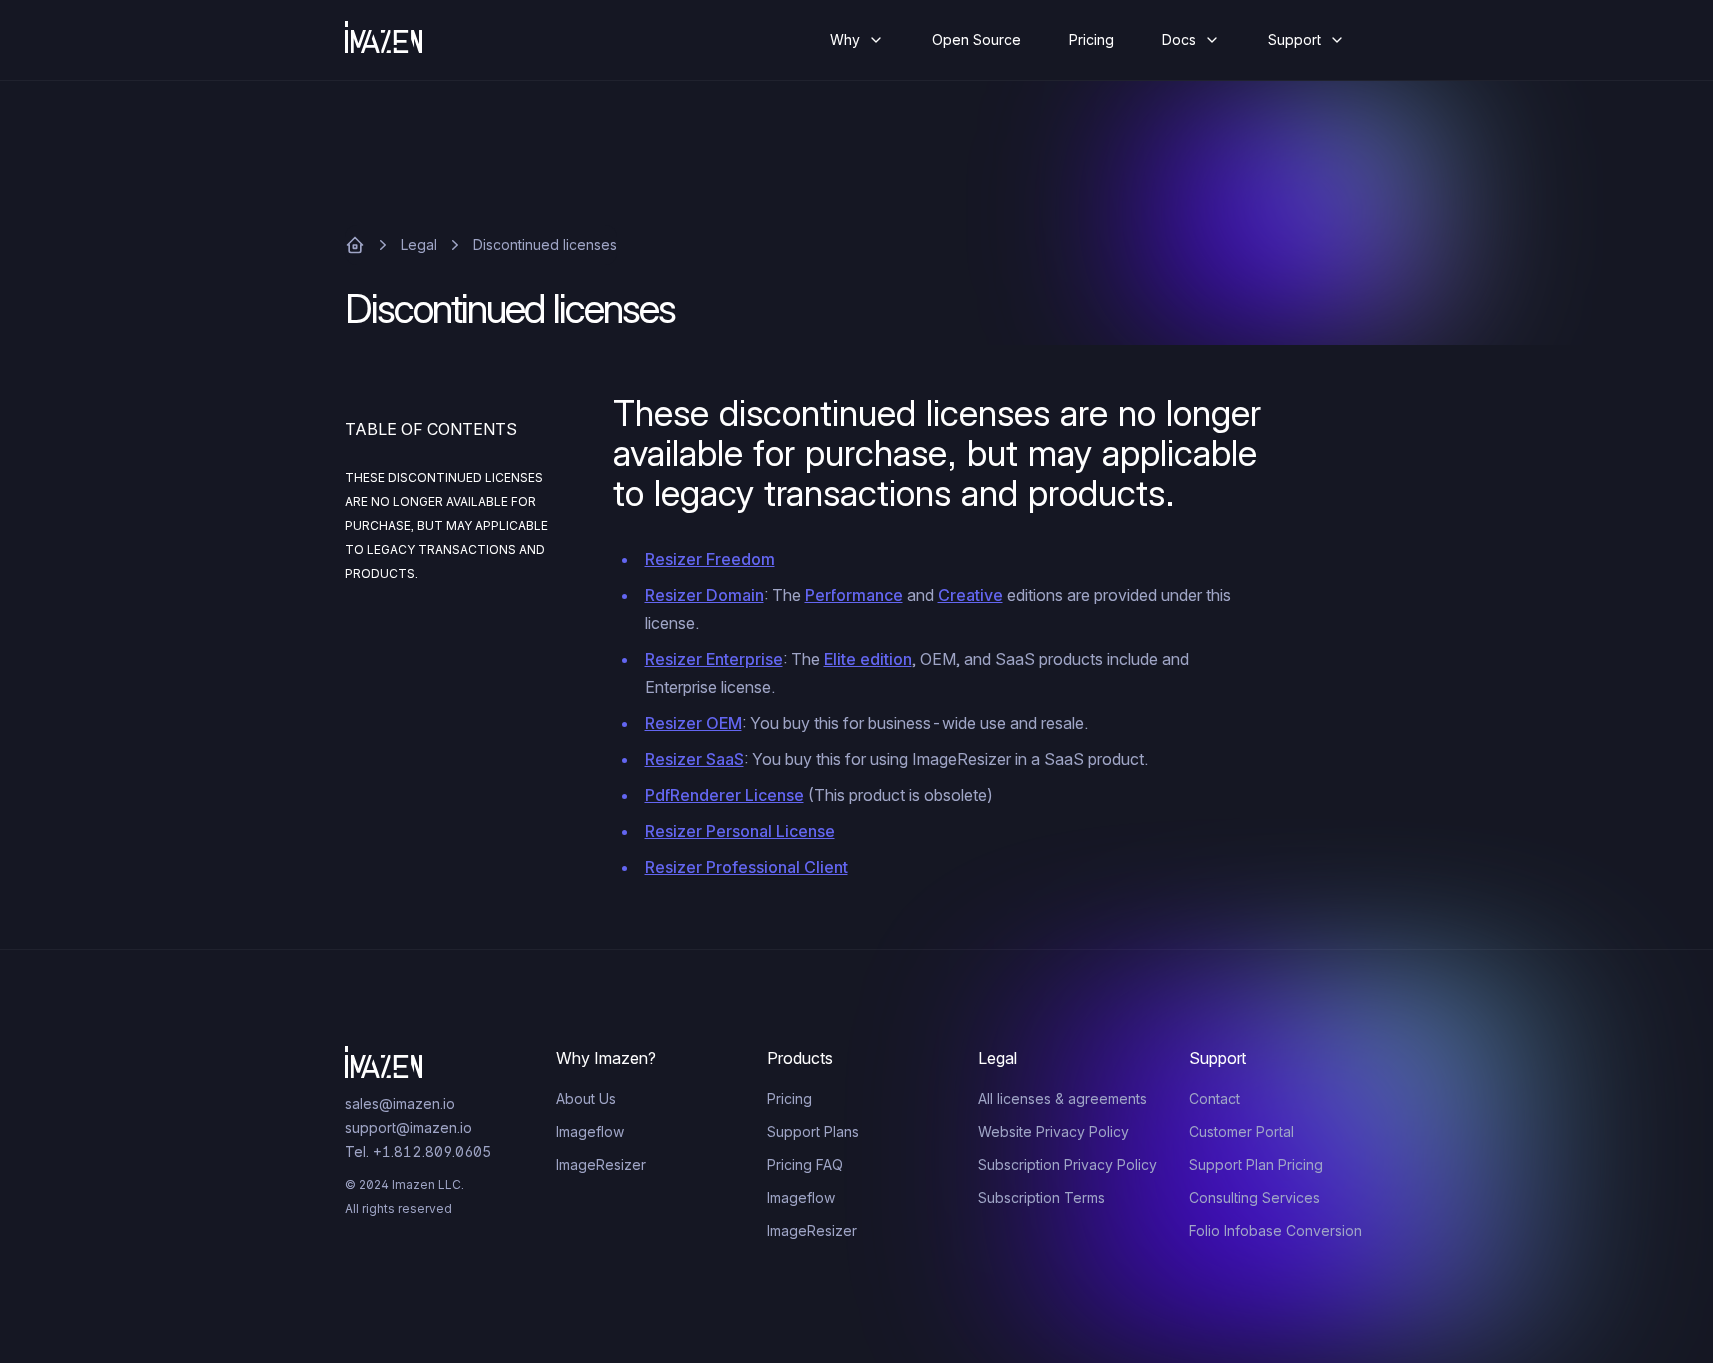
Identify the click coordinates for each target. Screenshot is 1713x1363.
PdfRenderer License (724, 795)
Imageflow (590, 1131)
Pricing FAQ (805, 1164)
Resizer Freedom (710, 559)
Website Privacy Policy (1053, 1131)
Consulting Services (1254, 1197)
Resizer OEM (693, 723)
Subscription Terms (1041, 1197)
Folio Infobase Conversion (1275, 1230)
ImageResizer (601, 1164)
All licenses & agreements (1062, 1098)
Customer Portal (1241, 1131)
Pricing (1091, 39)
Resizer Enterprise (714, 659)
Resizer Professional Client (746, 867)
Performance (854, 595)
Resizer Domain (704, 595)
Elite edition (868, 659)
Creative (970, 595)
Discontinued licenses (545, 244)
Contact (1214, 1098)
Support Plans (813, 1131)
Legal (419, 244)
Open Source (976, 39)
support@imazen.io (408, 1127)
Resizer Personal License (740, 831)
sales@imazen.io (400, 1103)
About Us (586, 1098)
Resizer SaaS (694, 759)
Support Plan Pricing (1256, 1164)
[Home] (400, 40)
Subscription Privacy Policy (1067, 1164)
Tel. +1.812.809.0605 (418, 1151)
